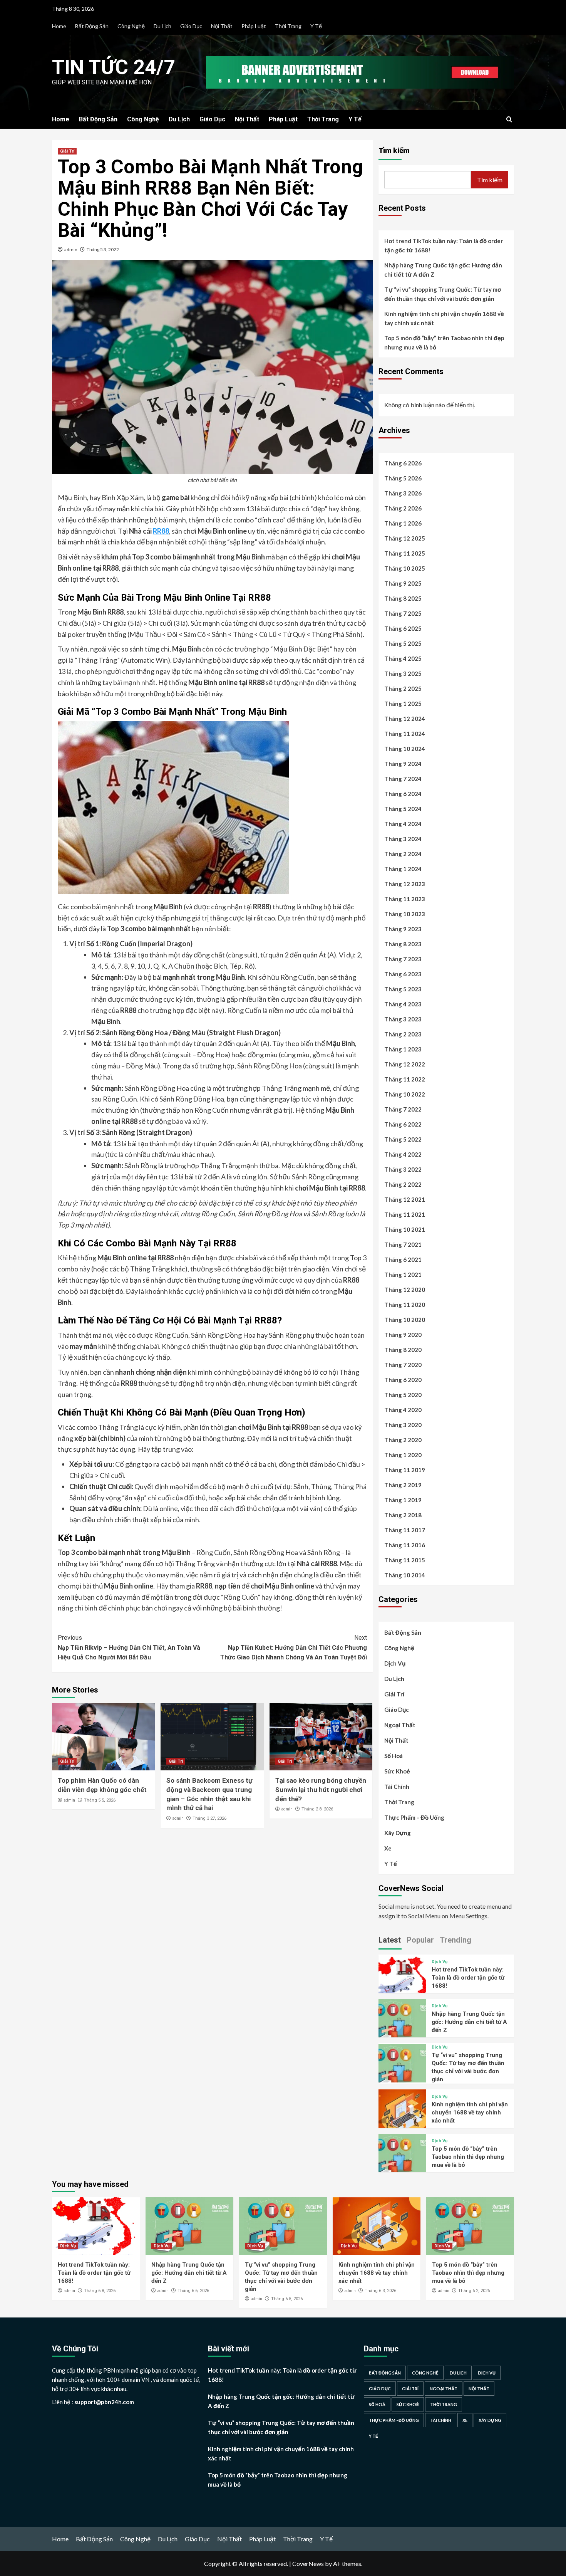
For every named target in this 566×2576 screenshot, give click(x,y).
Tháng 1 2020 (403, 1455)
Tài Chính (397, 1787)
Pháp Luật (254, 26)
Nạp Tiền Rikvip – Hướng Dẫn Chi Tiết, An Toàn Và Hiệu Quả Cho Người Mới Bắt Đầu (129, 1647)
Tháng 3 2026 (403, 493)
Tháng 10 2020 (405, 1320)
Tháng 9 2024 (403, 764)
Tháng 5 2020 (403, 1395)
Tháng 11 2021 (405, 1214)
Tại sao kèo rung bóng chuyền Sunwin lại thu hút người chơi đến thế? (321, 1790)
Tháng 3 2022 (403, 1169)
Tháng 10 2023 (405, 914)
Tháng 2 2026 (403, 508)
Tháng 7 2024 (403, 779)
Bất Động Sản (92, 26)
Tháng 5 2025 (403, 643)
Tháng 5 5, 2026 (100, 1800)
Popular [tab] (420, 1940)
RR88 (161, 531)
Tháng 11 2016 (405, 1545)
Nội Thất (222, 26)
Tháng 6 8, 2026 (100, 2291)
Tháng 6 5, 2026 (287, 2299)
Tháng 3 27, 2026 (209, 1818)
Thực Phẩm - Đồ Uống (394, 2420)
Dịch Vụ (395, 1663)
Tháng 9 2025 (403, 583)
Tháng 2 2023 (403, 1034)
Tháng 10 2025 (405, 568)
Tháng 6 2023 (403, 974)
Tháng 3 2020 (403, 1425)
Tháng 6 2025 (403, 628)
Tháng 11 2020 (405, 1305)
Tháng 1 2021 (403, 1275)
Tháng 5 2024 (403, 809)
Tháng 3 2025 (403, 673)
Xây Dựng (398, 1833)
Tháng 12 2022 (405, 1064)
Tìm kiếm (394, 150)
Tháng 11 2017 (405, 1530)
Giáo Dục (191, 26)
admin (71, 249)
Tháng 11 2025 (405, 553)
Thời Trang (288, 26)
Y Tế (316, 26)
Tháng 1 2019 (403, 1500)
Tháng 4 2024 (403, 824)
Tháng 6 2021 (403, 1259)
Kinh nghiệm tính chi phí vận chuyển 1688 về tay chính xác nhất (444, 318)
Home (59, 26)
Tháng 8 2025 (403, 598)
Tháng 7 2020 (403, 1365)
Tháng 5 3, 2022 (103, 249)
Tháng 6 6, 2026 (193, 2291)
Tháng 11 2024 (405, 734)
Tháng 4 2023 (403, 1004)
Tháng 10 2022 (405, 1094)
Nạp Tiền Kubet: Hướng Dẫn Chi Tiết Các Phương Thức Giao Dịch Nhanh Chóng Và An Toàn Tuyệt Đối (293, 1647)
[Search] (509, 120)
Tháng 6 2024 (403, 794)
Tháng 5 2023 (403, 989)
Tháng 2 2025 (403, 689)
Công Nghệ (131, 26)
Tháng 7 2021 (403, 1244)
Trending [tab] (455, 1940)
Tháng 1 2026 (403, 523)
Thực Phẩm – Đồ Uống (414, 1817)
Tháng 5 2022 (403, 1139)
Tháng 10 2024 (405, 749)
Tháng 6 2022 (403, 1124)
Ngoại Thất (400, 1725)
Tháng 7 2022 (403, 1109)
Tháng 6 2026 (403, 463)
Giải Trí (67, 151)
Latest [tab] (390, 1940)
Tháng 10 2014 (405, 1575)
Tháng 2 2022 (403, 1184)
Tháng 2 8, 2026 (317, 1809)
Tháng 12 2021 (405, 1199)
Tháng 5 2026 (403, 478)
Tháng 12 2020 (405, 1290)
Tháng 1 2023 (403, 1049)
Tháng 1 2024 (403, 869)
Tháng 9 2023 (403, 929)
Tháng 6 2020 (403, 1380)
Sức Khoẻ (397, 1771)
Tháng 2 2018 (403, 1515)
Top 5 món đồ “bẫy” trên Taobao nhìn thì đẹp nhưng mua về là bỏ (444, 343)
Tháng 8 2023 (403, 944)
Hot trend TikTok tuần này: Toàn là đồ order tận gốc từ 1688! (444, 245)
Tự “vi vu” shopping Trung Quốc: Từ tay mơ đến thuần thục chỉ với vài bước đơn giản (443, 294)
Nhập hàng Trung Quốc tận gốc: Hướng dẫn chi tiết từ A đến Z (443, 270)
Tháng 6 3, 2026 (380, 2291)
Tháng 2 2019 (403, 1485)
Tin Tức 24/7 (114, 67)
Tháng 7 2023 (403, 959)
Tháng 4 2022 (403, 1154)
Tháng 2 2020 (403, 1440)
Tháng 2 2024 (403, 854)
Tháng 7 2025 (403, 613)
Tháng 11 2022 (405, 1079)
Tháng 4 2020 (403, 1410)
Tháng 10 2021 (405, 1229)
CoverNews (308, 2563)
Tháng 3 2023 (403, 1019)
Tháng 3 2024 (403, 839)
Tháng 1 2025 (403, 704)
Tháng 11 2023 (405, 899)
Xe (388, 1848)
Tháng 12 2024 (405, 719)
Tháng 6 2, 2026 (474, 2291)
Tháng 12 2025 (405, 538)
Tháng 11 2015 (405, 1560)
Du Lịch (162, 26)
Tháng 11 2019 (405, 1470)
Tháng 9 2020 (403, 1335)
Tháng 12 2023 (405, 884)
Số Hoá (394, 1756)
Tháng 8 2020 (403, 1350)
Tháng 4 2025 (403, 658)
